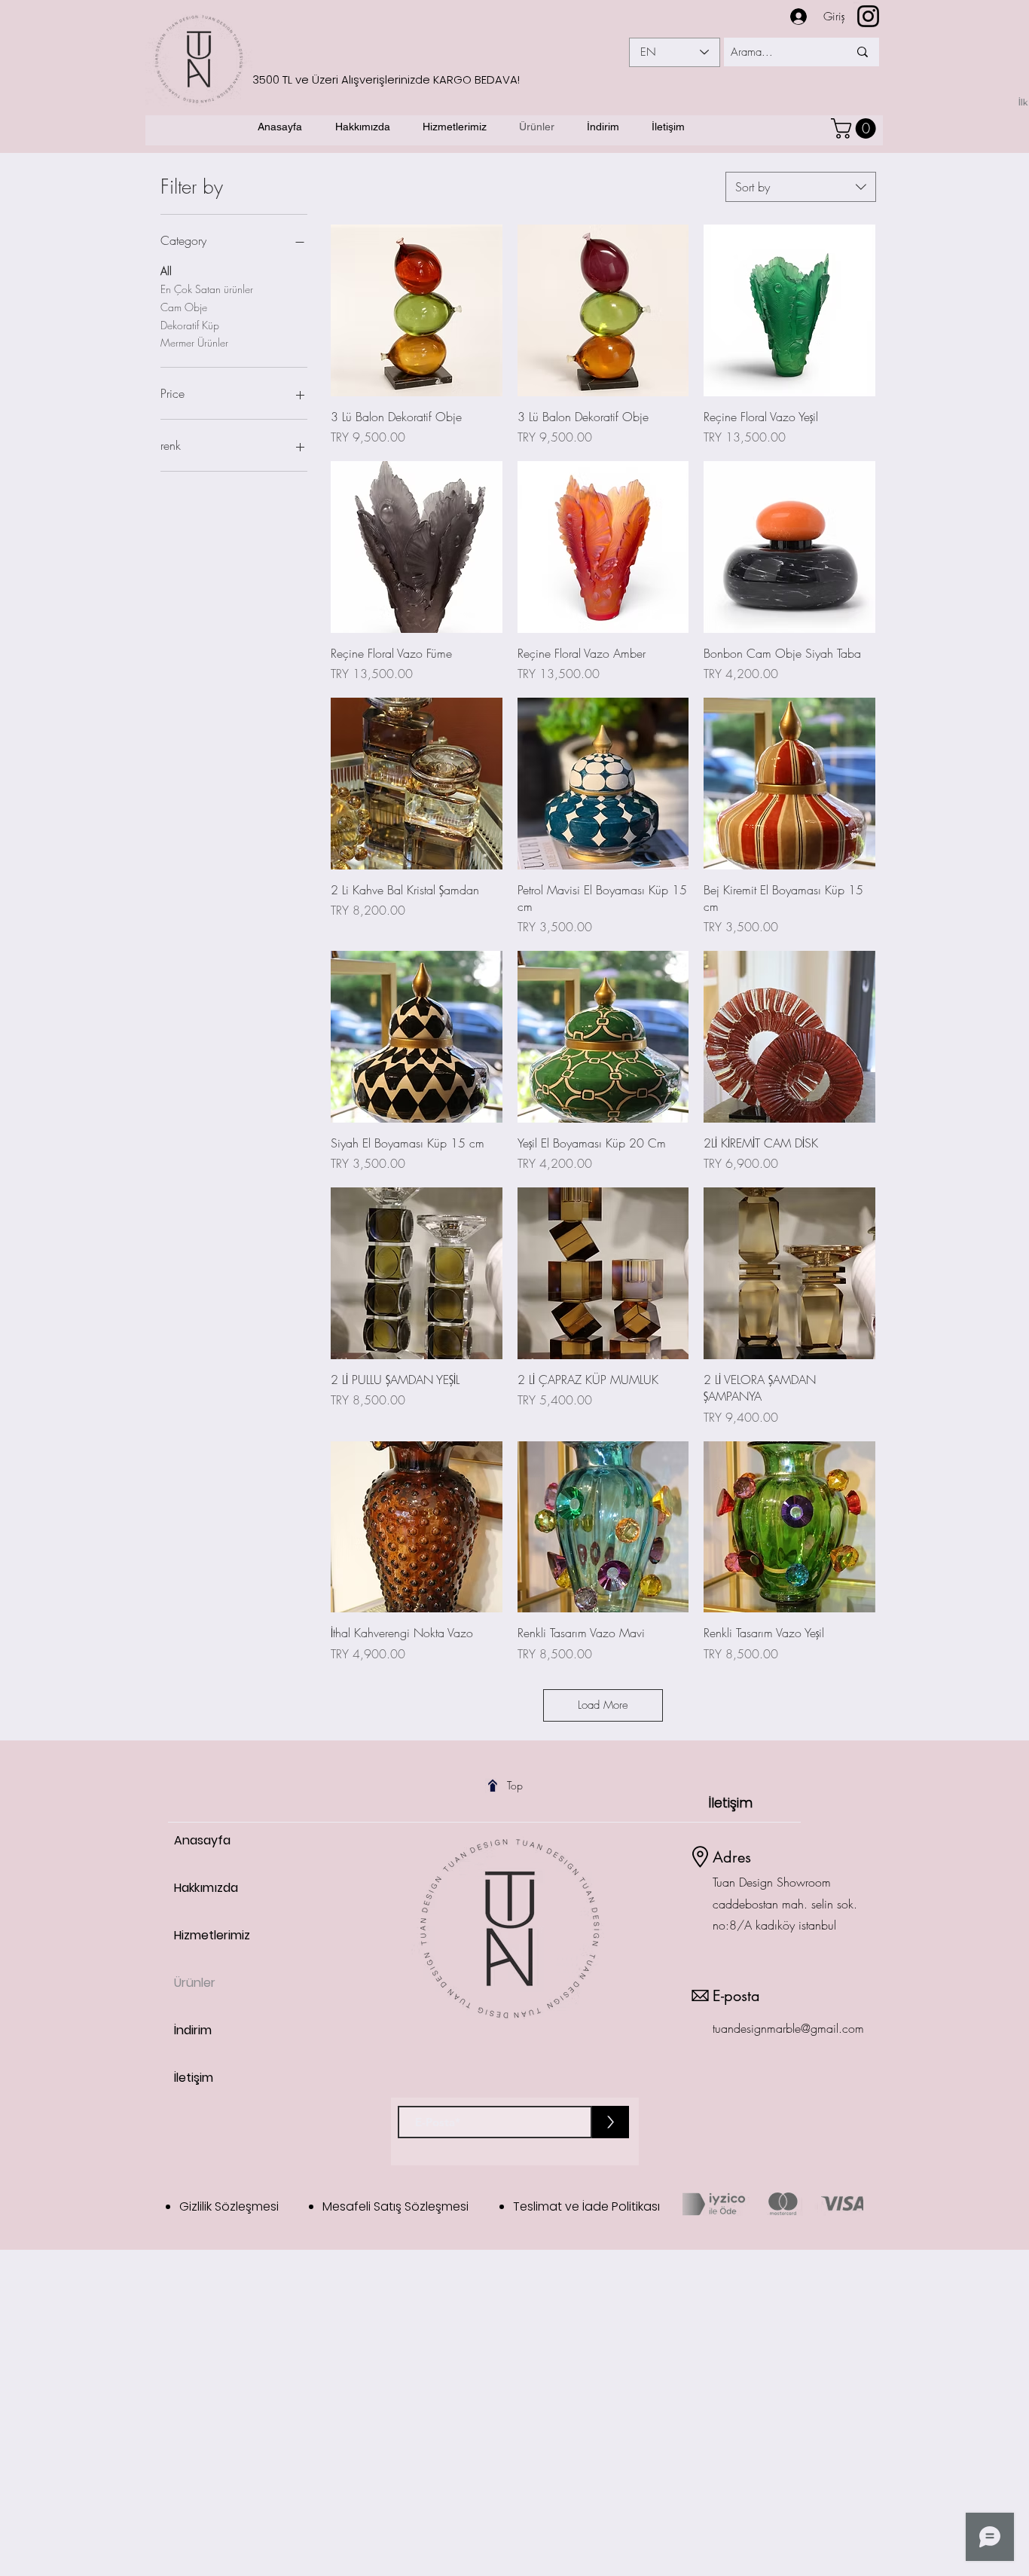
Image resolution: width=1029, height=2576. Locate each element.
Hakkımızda (206, 1888)
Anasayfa (202, 1840)
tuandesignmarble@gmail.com (788, 2028)
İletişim (194, 2078)
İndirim (193, 2030)
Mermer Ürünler (194, 342)
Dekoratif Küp (190, 325)
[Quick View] (417, 310)
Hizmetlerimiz (212, 1935)
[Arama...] (862, 52)
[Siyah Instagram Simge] (868, 16)
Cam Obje (184, 307)
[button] (856, 128)
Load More (603, 1705)
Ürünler (195, 1983)
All (166, 271)
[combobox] (801, 187)
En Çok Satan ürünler (207, 289)
